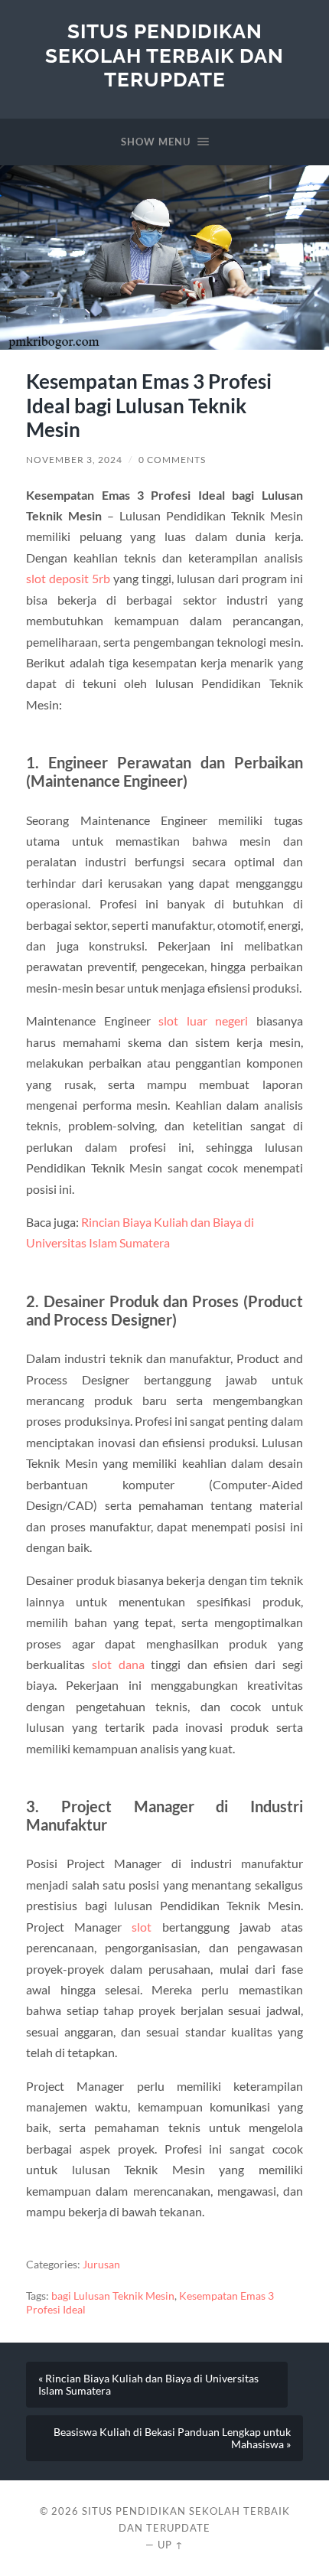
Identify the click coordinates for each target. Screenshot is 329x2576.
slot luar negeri (203, 1021)
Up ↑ (171, 2545)
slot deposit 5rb (68, 578)
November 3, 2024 (74, 460)
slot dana (118, 1664)
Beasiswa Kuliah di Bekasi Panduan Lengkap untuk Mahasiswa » (172, 2438)
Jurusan (101, 2265)
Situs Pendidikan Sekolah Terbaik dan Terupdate (164, 55)
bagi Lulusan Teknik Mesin (113, 2296)
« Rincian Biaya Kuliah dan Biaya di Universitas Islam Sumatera (148, 2385)
